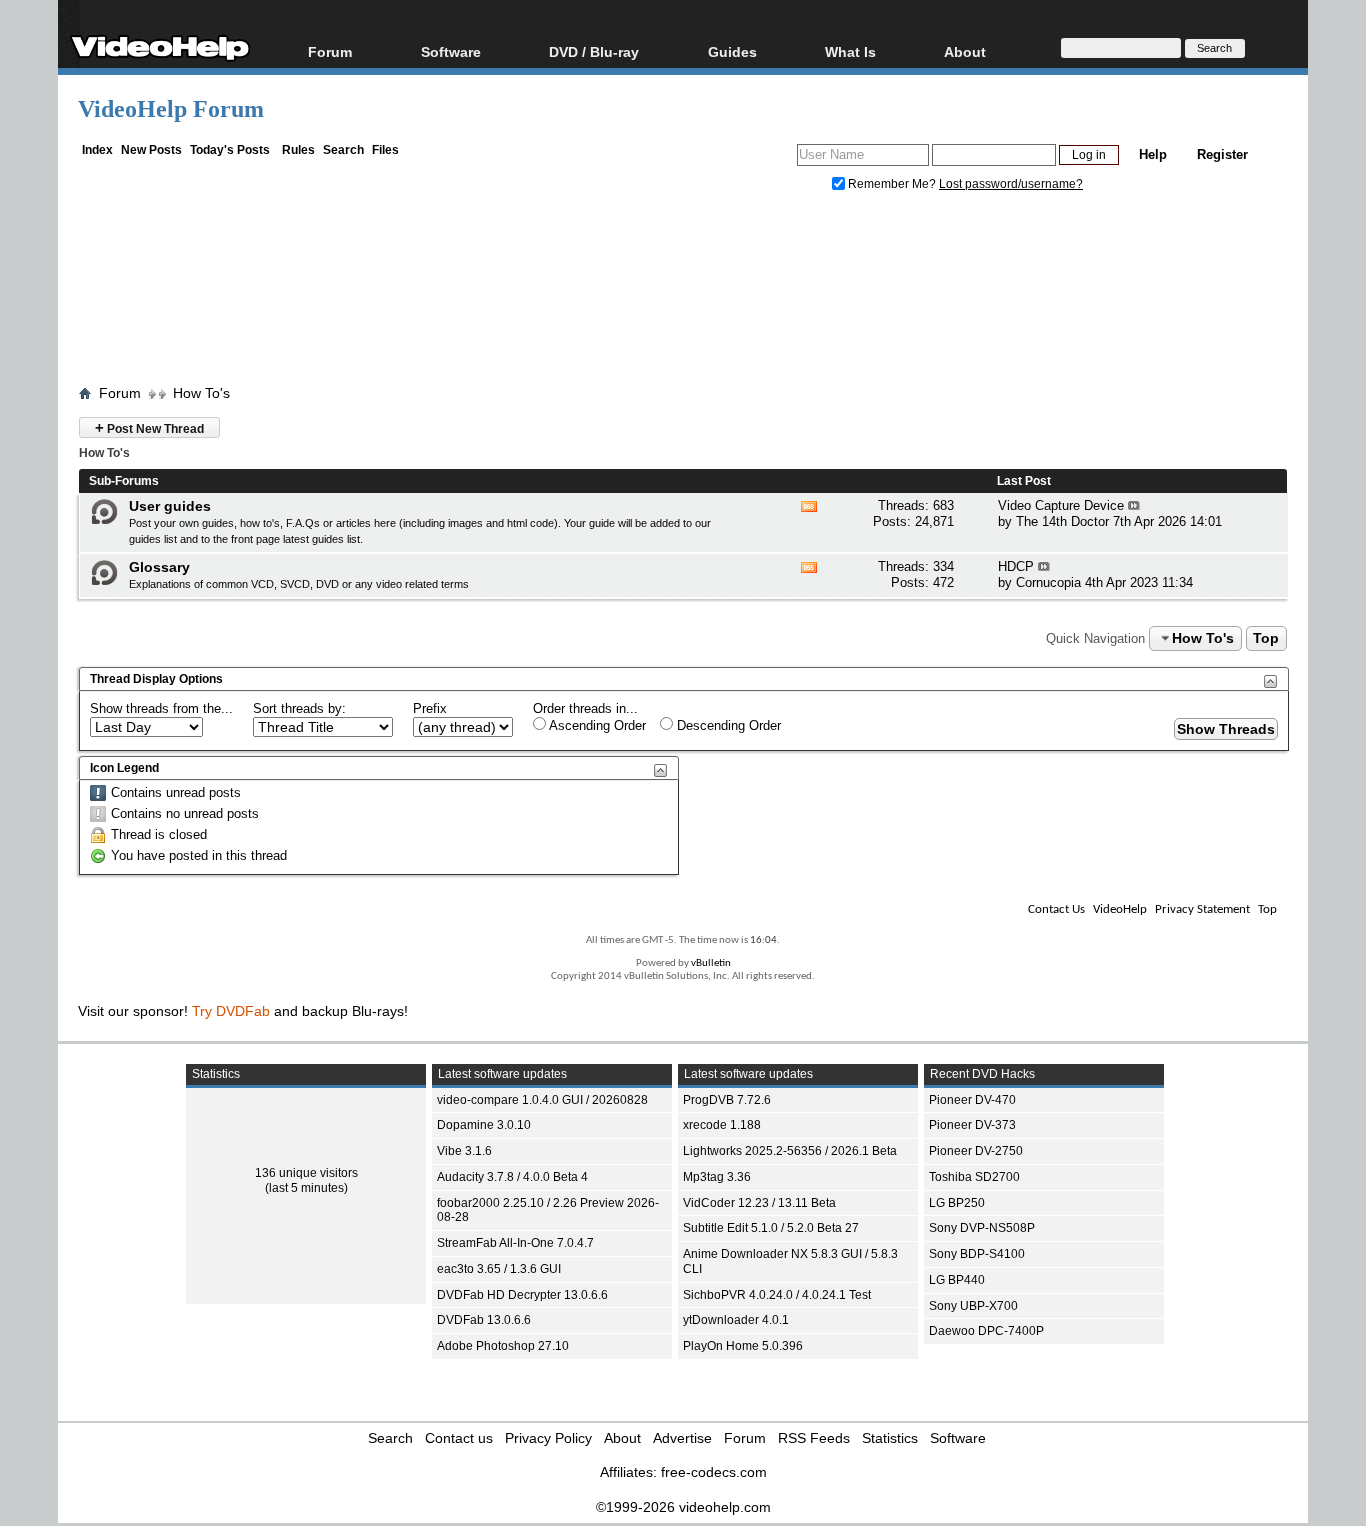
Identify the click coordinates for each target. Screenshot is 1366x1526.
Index (97, 150)
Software (451, 51)
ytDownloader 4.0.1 (736, 1320)
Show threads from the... (161, 708)
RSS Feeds (814, 1438)
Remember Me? (892, 184)
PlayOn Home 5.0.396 (743, 1346)
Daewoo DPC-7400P (986, 1331)
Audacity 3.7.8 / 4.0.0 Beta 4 (512, 1177)
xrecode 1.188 (722, 1125)
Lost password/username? (1011, 184)
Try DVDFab (231, 1011)
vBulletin (711, 963)
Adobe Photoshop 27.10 (503, 1346)
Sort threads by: (299, 708)
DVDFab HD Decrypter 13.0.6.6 (522, 1295)
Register (1222, 154)
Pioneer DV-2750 (976, 1151)
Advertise (682, 1438)
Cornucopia (1048, 582)
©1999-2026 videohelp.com (683, 1507)
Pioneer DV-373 (972, 1125)
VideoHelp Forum (171, 109)
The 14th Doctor (1062, 521)
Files (385, 150)
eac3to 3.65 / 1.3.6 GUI (499, 1269)
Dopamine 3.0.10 (484, 1125)
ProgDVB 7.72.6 (727, 1100)
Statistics (890, 1438)
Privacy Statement (1202, 909)
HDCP (1016, 566)
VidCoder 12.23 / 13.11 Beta (759, 1203)
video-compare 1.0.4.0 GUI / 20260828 (542, 1100)
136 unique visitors (306, 1173)
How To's (201, 393)
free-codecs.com (714, 1472)
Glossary (159, 567)
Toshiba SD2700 (974, 1177)
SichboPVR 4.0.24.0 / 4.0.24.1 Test (777, 1295)
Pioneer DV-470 (972, 1100)
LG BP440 (957, 1280)
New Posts (151, 150)
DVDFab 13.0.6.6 (484, 1320)
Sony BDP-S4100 (977, 1254)
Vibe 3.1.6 (464, 1151)
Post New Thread (149, 427)
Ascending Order (596, 725)
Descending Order (727, 725)
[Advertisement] (683, 293)
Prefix (430, 708)
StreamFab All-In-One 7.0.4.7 (515, 1243)
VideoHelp (1120, 909)
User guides (170, 506)
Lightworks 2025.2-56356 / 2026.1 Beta (790, 1151)
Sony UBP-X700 (973, 1306)
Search (343, 150)
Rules (298, 150)
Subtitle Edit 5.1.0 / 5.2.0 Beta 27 (771, 1228)
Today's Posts (230, 150)
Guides (732, 51)
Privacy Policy (548, 1438)
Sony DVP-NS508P (982, 1228)
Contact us (459, 1438)
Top (1266, 638)
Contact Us (1056, 909)
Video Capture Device (1061, 505)
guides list (153, 539)
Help (1153, 154)
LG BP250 (957, 1203)
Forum (330, 51)
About (622, 1438)
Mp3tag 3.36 (717, 1177)
